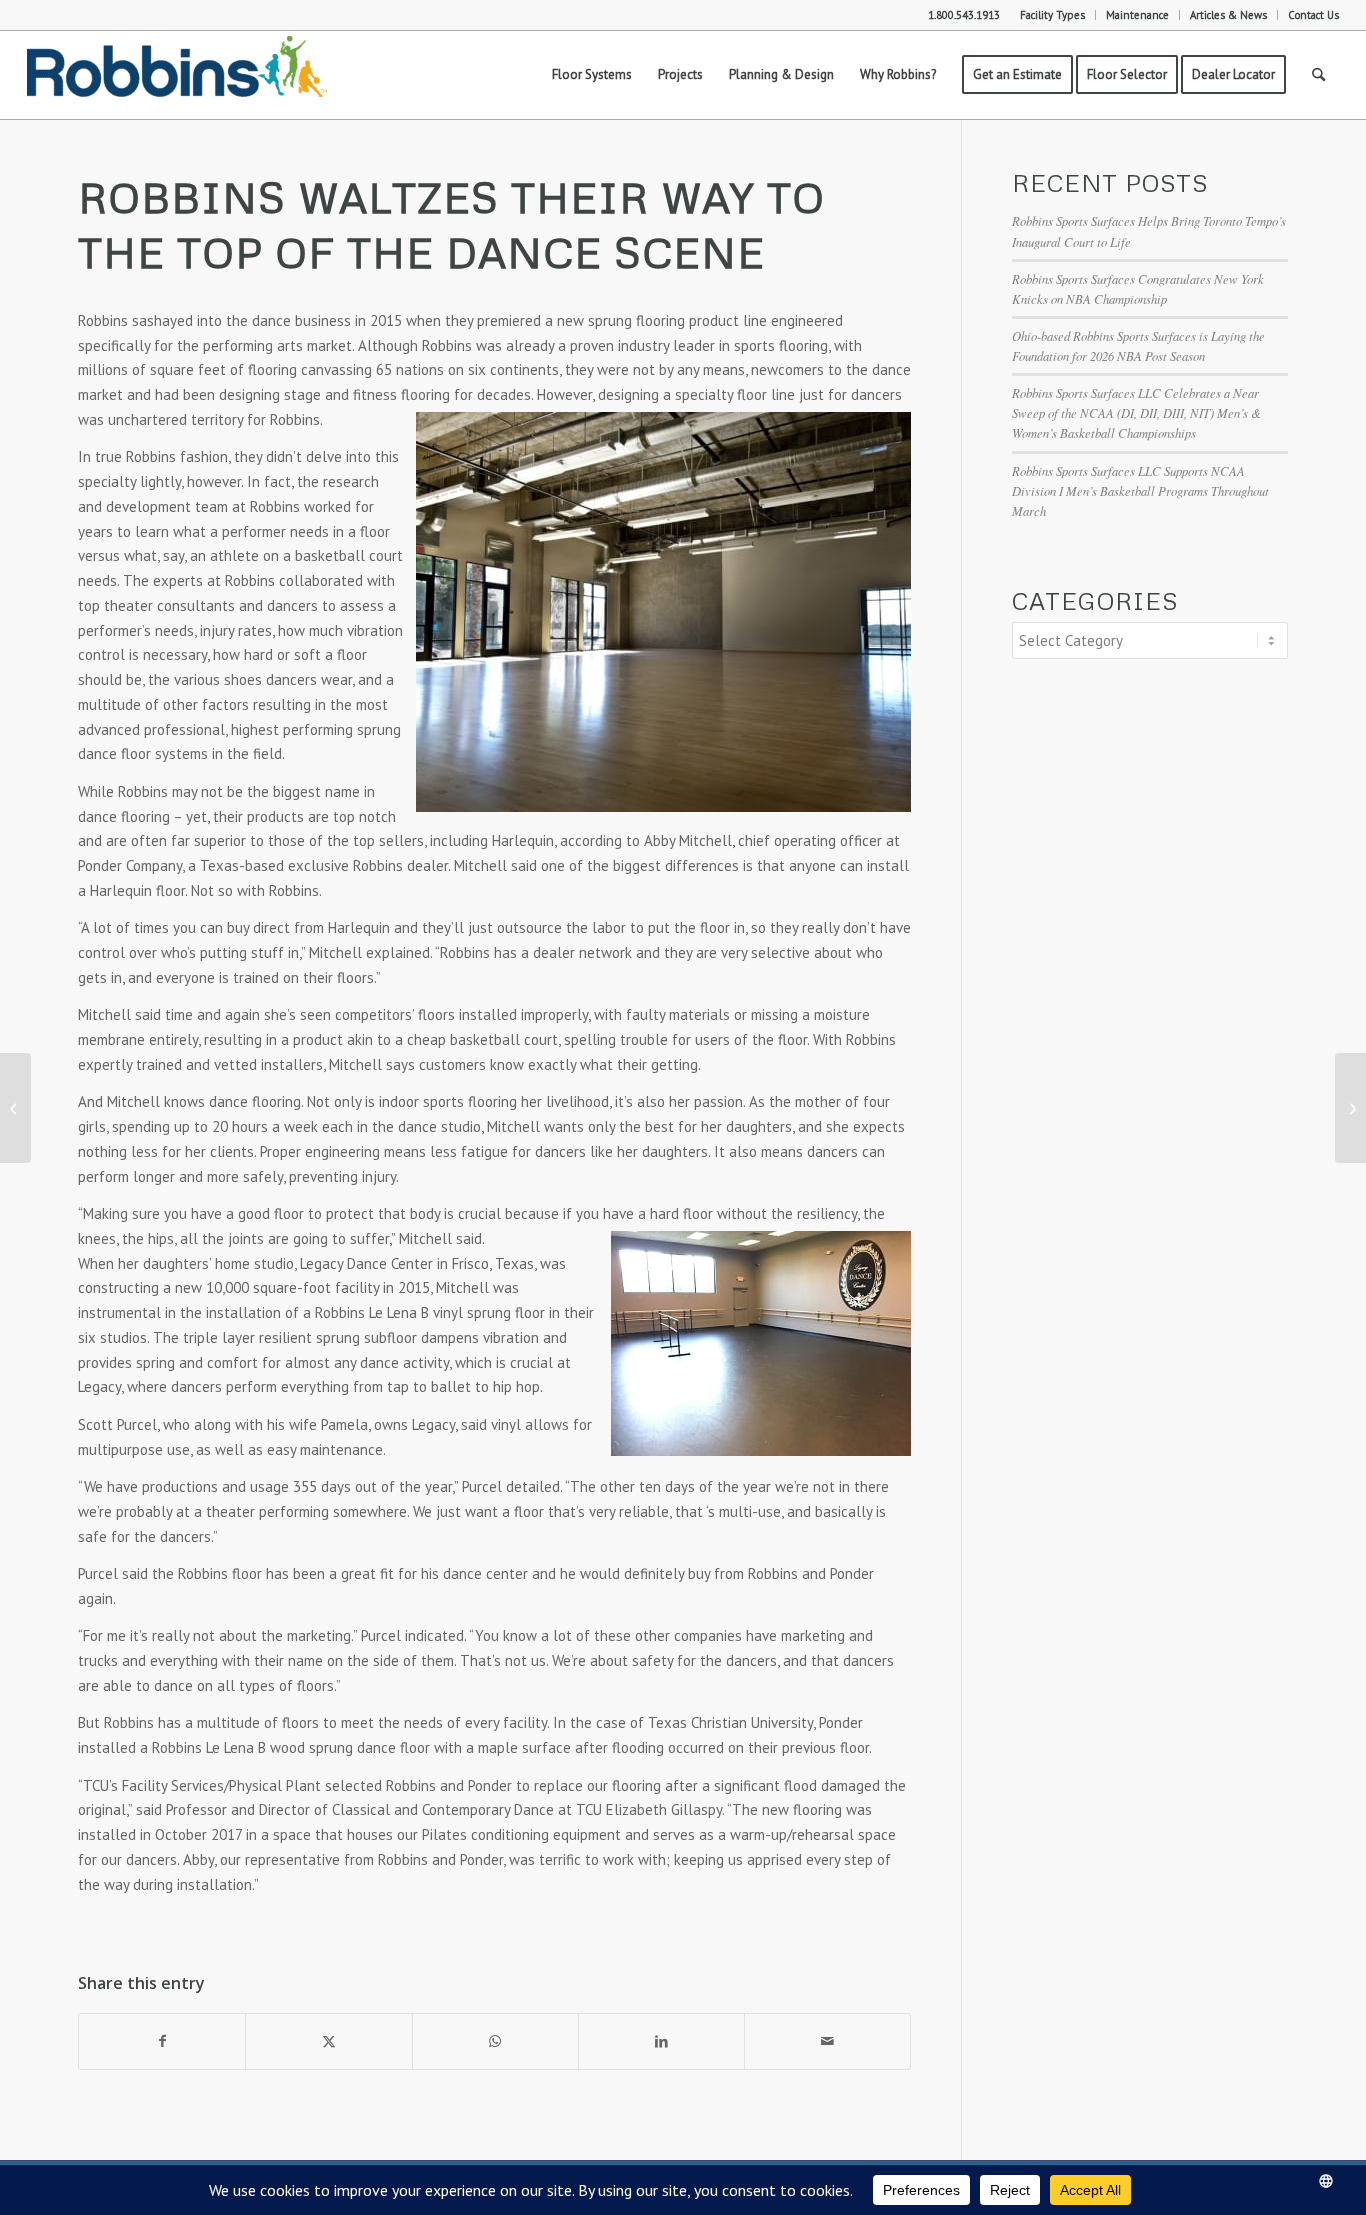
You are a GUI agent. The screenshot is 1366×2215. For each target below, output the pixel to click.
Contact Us (1313, 15)
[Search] (1318, 75)
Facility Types (1052, 15)
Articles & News (1228, 15)
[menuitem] (1053, 15)
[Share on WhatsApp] (495, 2041)
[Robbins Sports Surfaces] (177, 75)
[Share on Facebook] (162, 2041)
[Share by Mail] (827, 2041)
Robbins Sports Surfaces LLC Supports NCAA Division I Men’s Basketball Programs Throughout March (1140, 490)
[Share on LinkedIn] (661, 2041)
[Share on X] (328, 2041)
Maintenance (1137, 15)
